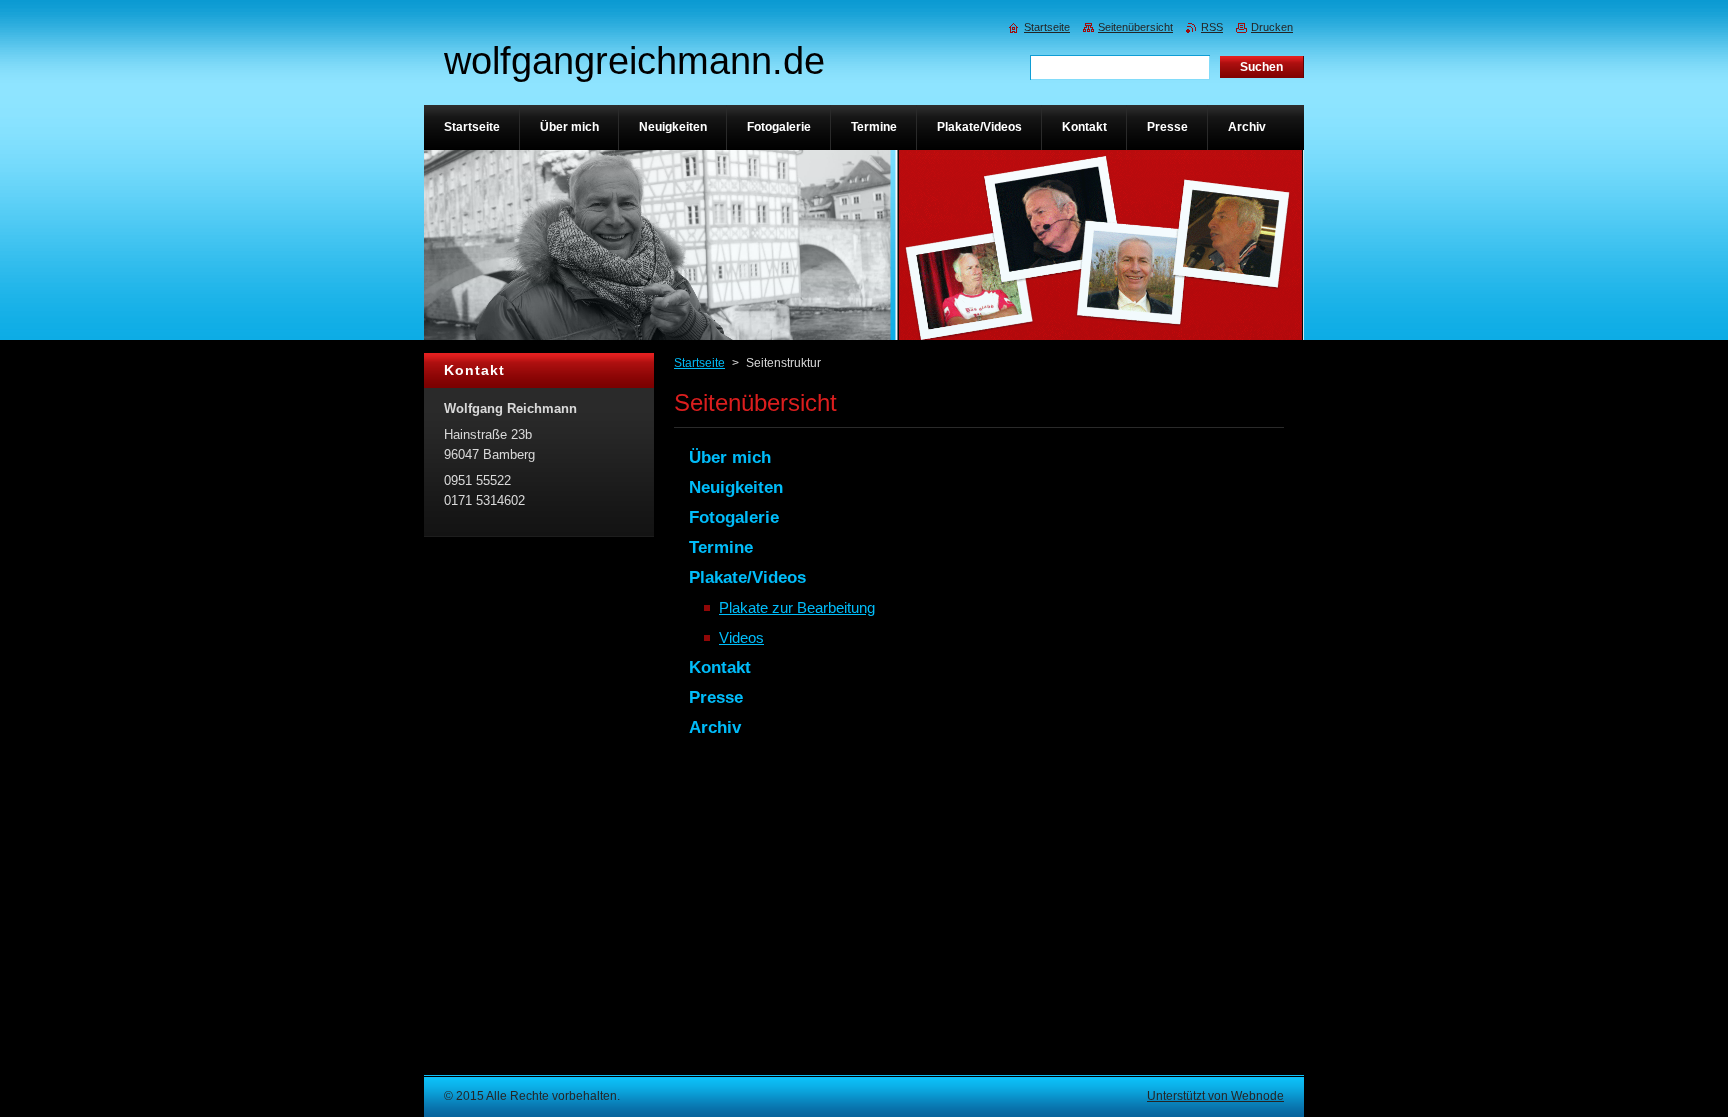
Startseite (699, 363)
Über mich (730, 457)
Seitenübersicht (1135, 27)
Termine (721, 547)
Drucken (1272, 27)
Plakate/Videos (747, 577)
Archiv (715, 727)
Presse (716, 697)
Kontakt (720, 667)
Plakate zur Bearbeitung (797, 607)
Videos (741, 637)
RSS (1212, 27)
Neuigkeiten (736, 487)
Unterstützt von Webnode (1215, 1096)
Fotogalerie (734, 517)
